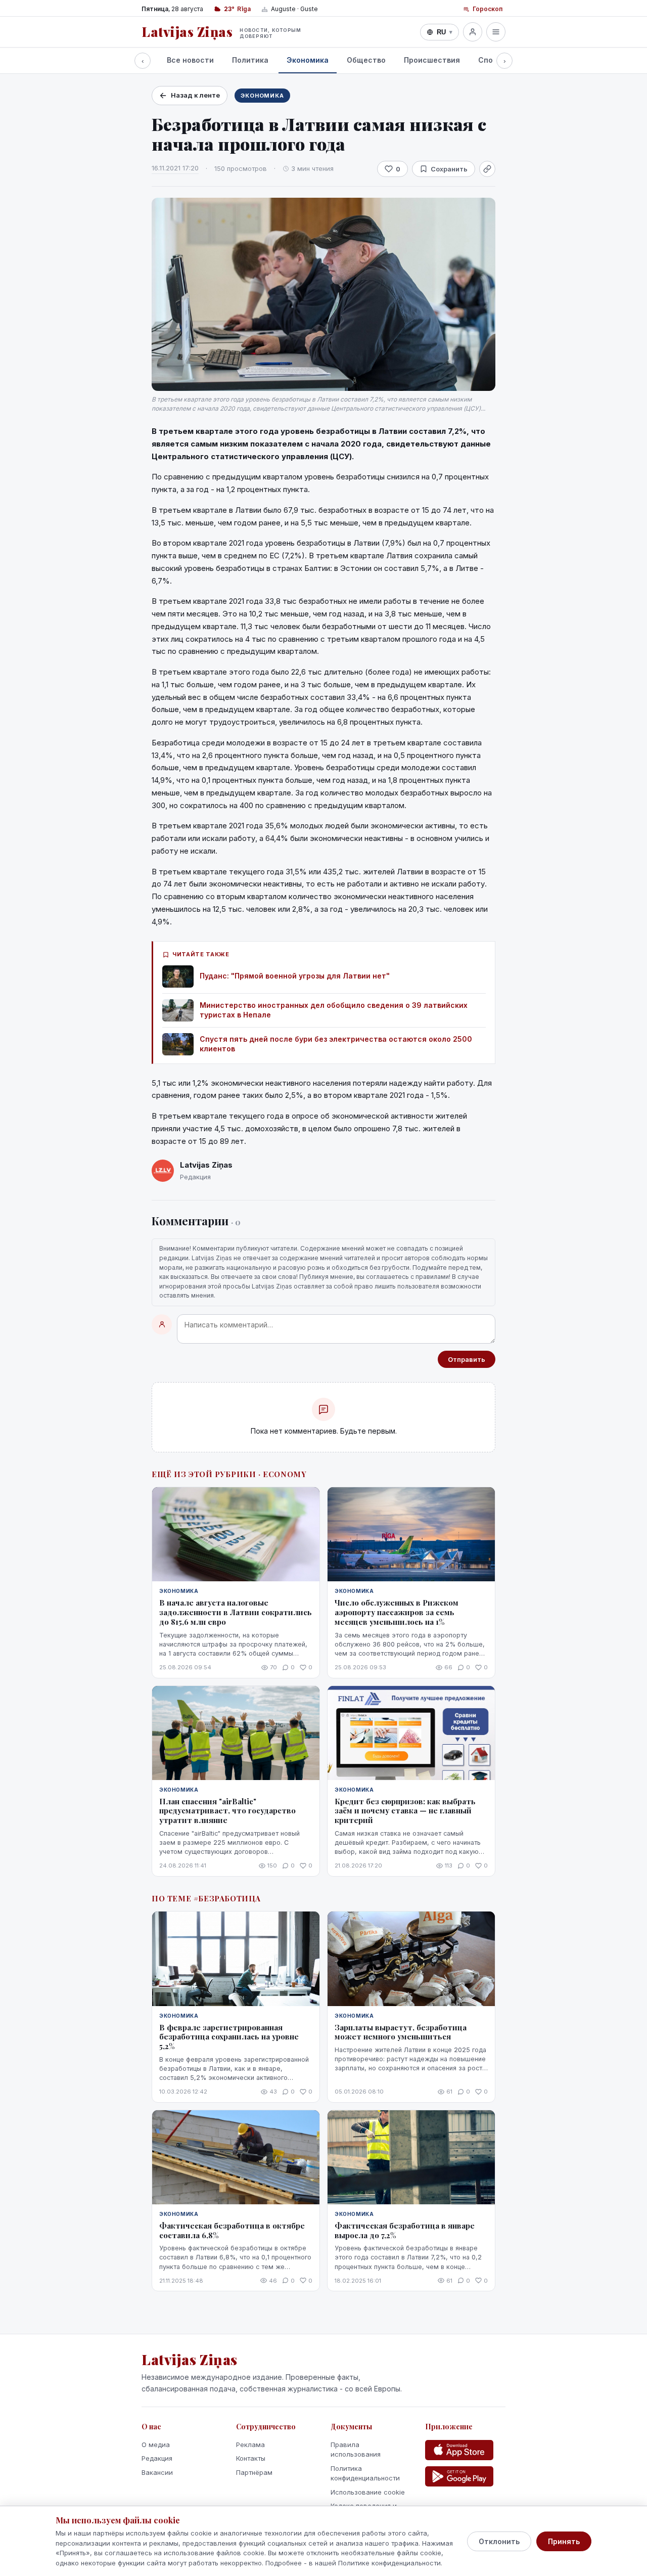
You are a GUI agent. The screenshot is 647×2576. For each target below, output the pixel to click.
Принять (564, 2541)
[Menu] (496, 32)
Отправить (467, 1359)
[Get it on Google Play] (459, 2476)
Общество (366, 60)
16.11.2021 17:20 (175, 168)
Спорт (490, 60)
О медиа (156, 2445)
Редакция (157, 2458)
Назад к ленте (195, 95)
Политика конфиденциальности (365, 2473)
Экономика (308, 60)
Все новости (190, 60)
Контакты (251, 2458)
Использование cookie (368, 2492)
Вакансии (157, 2472)
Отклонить (499, 2541)
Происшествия (432, 60)
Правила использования (356, 2450)
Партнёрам (254, 2472)
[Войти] (473, 32)
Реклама (250, 2445)
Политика (250, 60)
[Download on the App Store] (459, 2450)
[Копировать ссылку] (487, 169)
